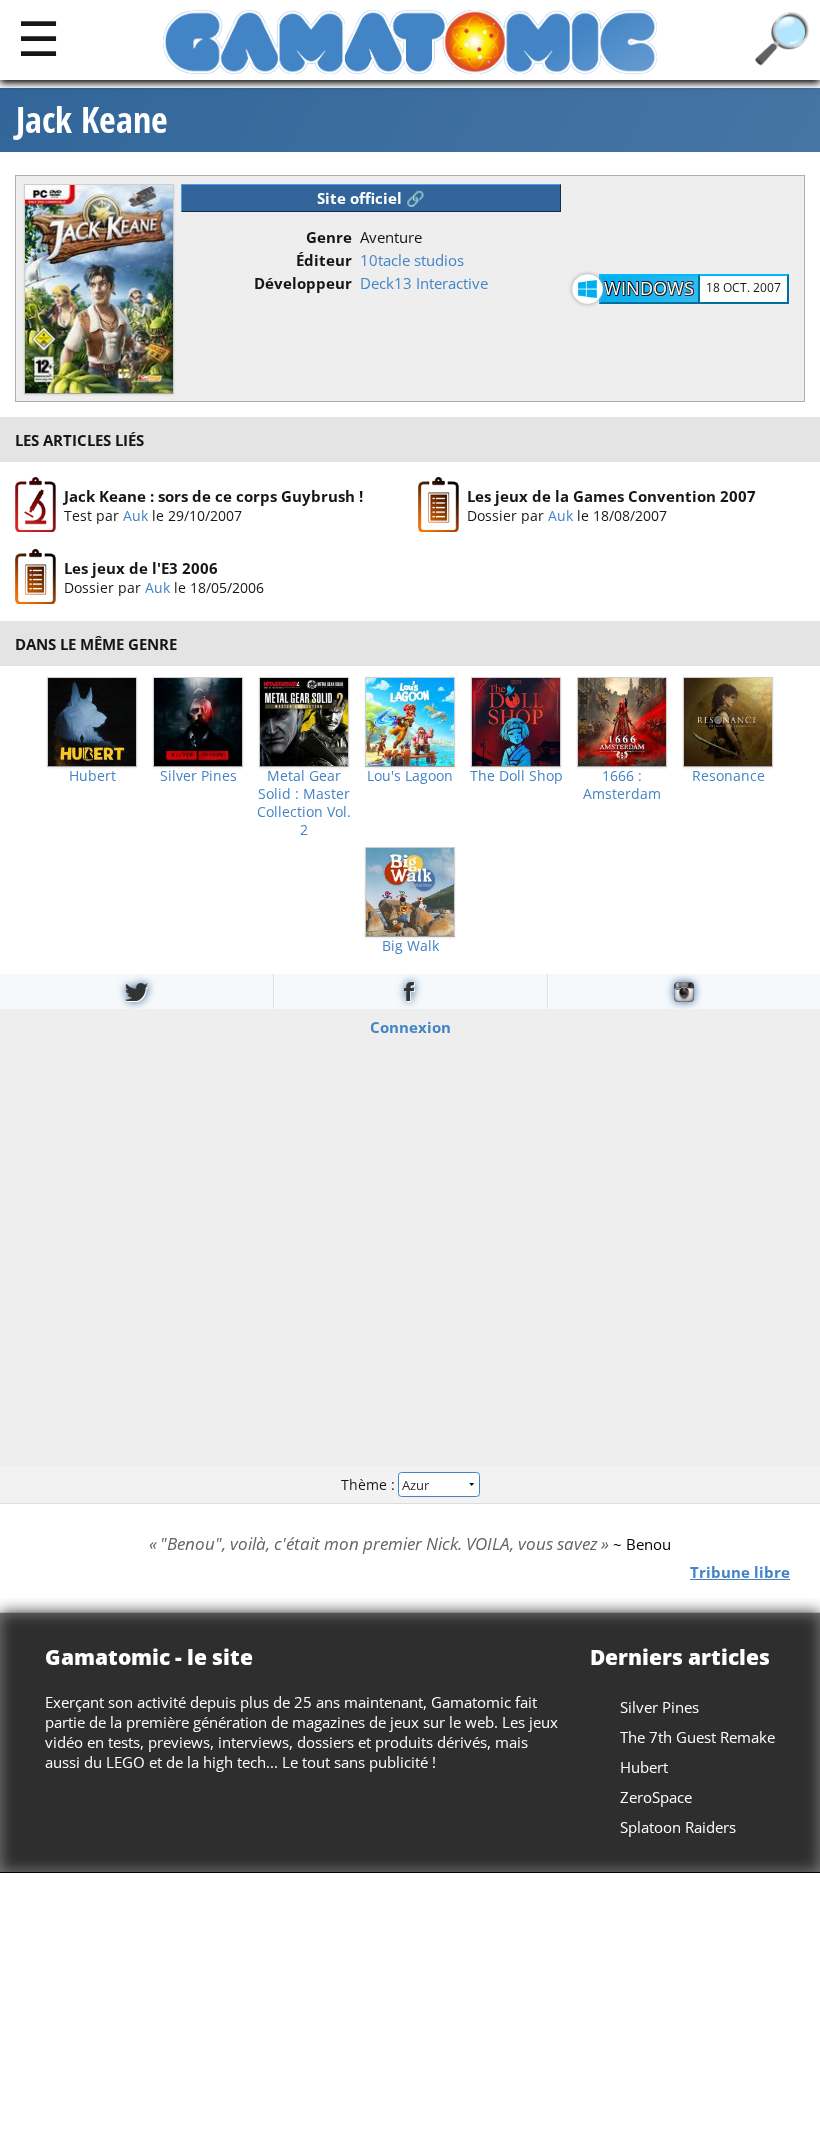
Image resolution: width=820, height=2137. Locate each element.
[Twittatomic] (136, 991)
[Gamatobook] (410, 991)
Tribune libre (740, 1572)
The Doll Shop (516, 776)
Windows (649, 288)
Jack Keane (92, 120)
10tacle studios (412, 260)
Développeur (303, 283)
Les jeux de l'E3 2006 (141, 568)
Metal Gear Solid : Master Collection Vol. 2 (304, 803)
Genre (329, 237)
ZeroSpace (656, 1797)
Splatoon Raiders (678, 1827)
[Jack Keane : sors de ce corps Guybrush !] (35, 505)
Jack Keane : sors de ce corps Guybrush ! (213, 496)
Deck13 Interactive (424, 283)
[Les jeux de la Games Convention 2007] (438, 505)
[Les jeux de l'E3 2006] (35, 578)
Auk (135, 515)
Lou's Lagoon (410, 776)
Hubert (92, 776)
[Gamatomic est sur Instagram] (684, 991)
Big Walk (410, 946)
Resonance (728, 776)
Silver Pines (198, 776)
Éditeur (324, 260)
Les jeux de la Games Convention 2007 (611, 496)
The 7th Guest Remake (697, 1737)
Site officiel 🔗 (371, 198)
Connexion (410, 1026)
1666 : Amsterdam (622, 785)
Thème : (370, 1484)
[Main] (38, 37)
